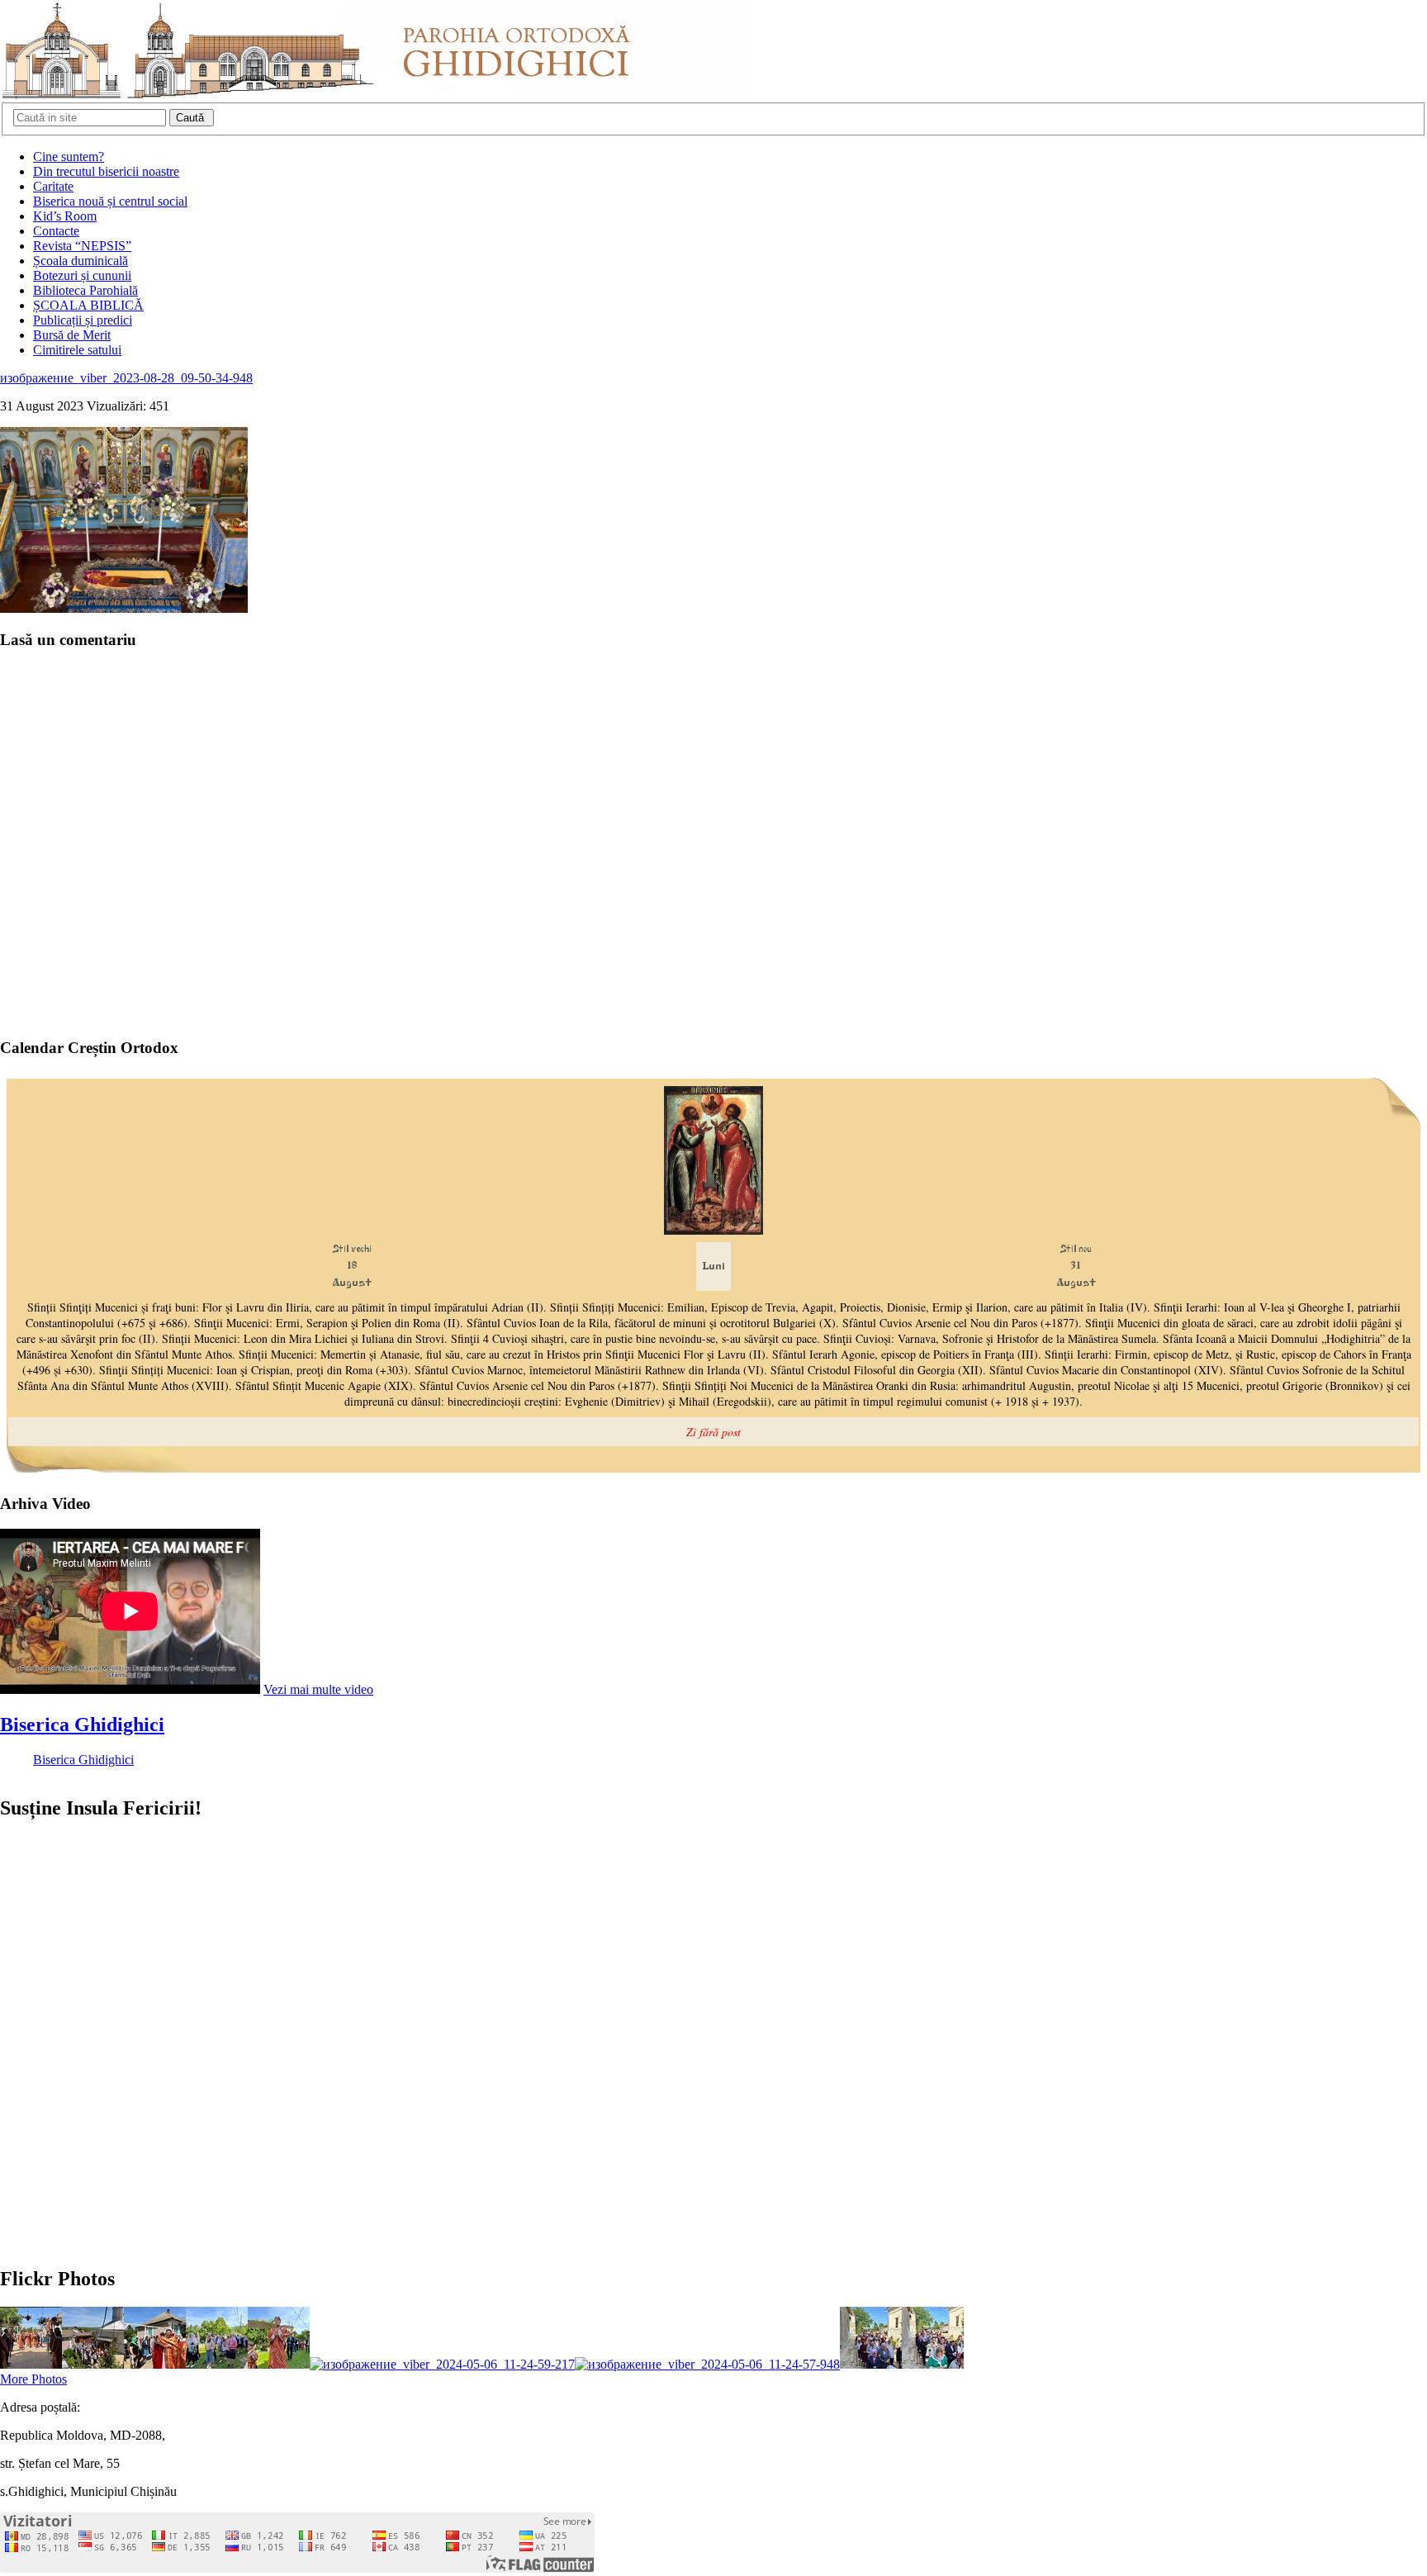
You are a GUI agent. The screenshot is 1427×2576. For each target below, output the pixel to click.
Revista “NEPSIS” (82, 246)
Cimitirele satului (77, 350)
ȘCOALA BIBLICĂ (88, 305)
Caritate (53, 186)
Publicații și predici (83, 320)
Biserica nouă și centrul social (110, 201)
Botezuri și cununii (82, 275)
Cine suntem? (69, 157)
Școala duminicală (81, 261)
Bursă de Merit (72, 335)
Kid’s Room (65, 216)
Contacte (56, 231)
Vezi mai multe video (318, 1689)
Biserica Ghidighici (82, 1724)
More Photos (33, 2379)
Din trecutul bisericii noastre (106, 171)
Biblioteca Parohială (85, 290)
